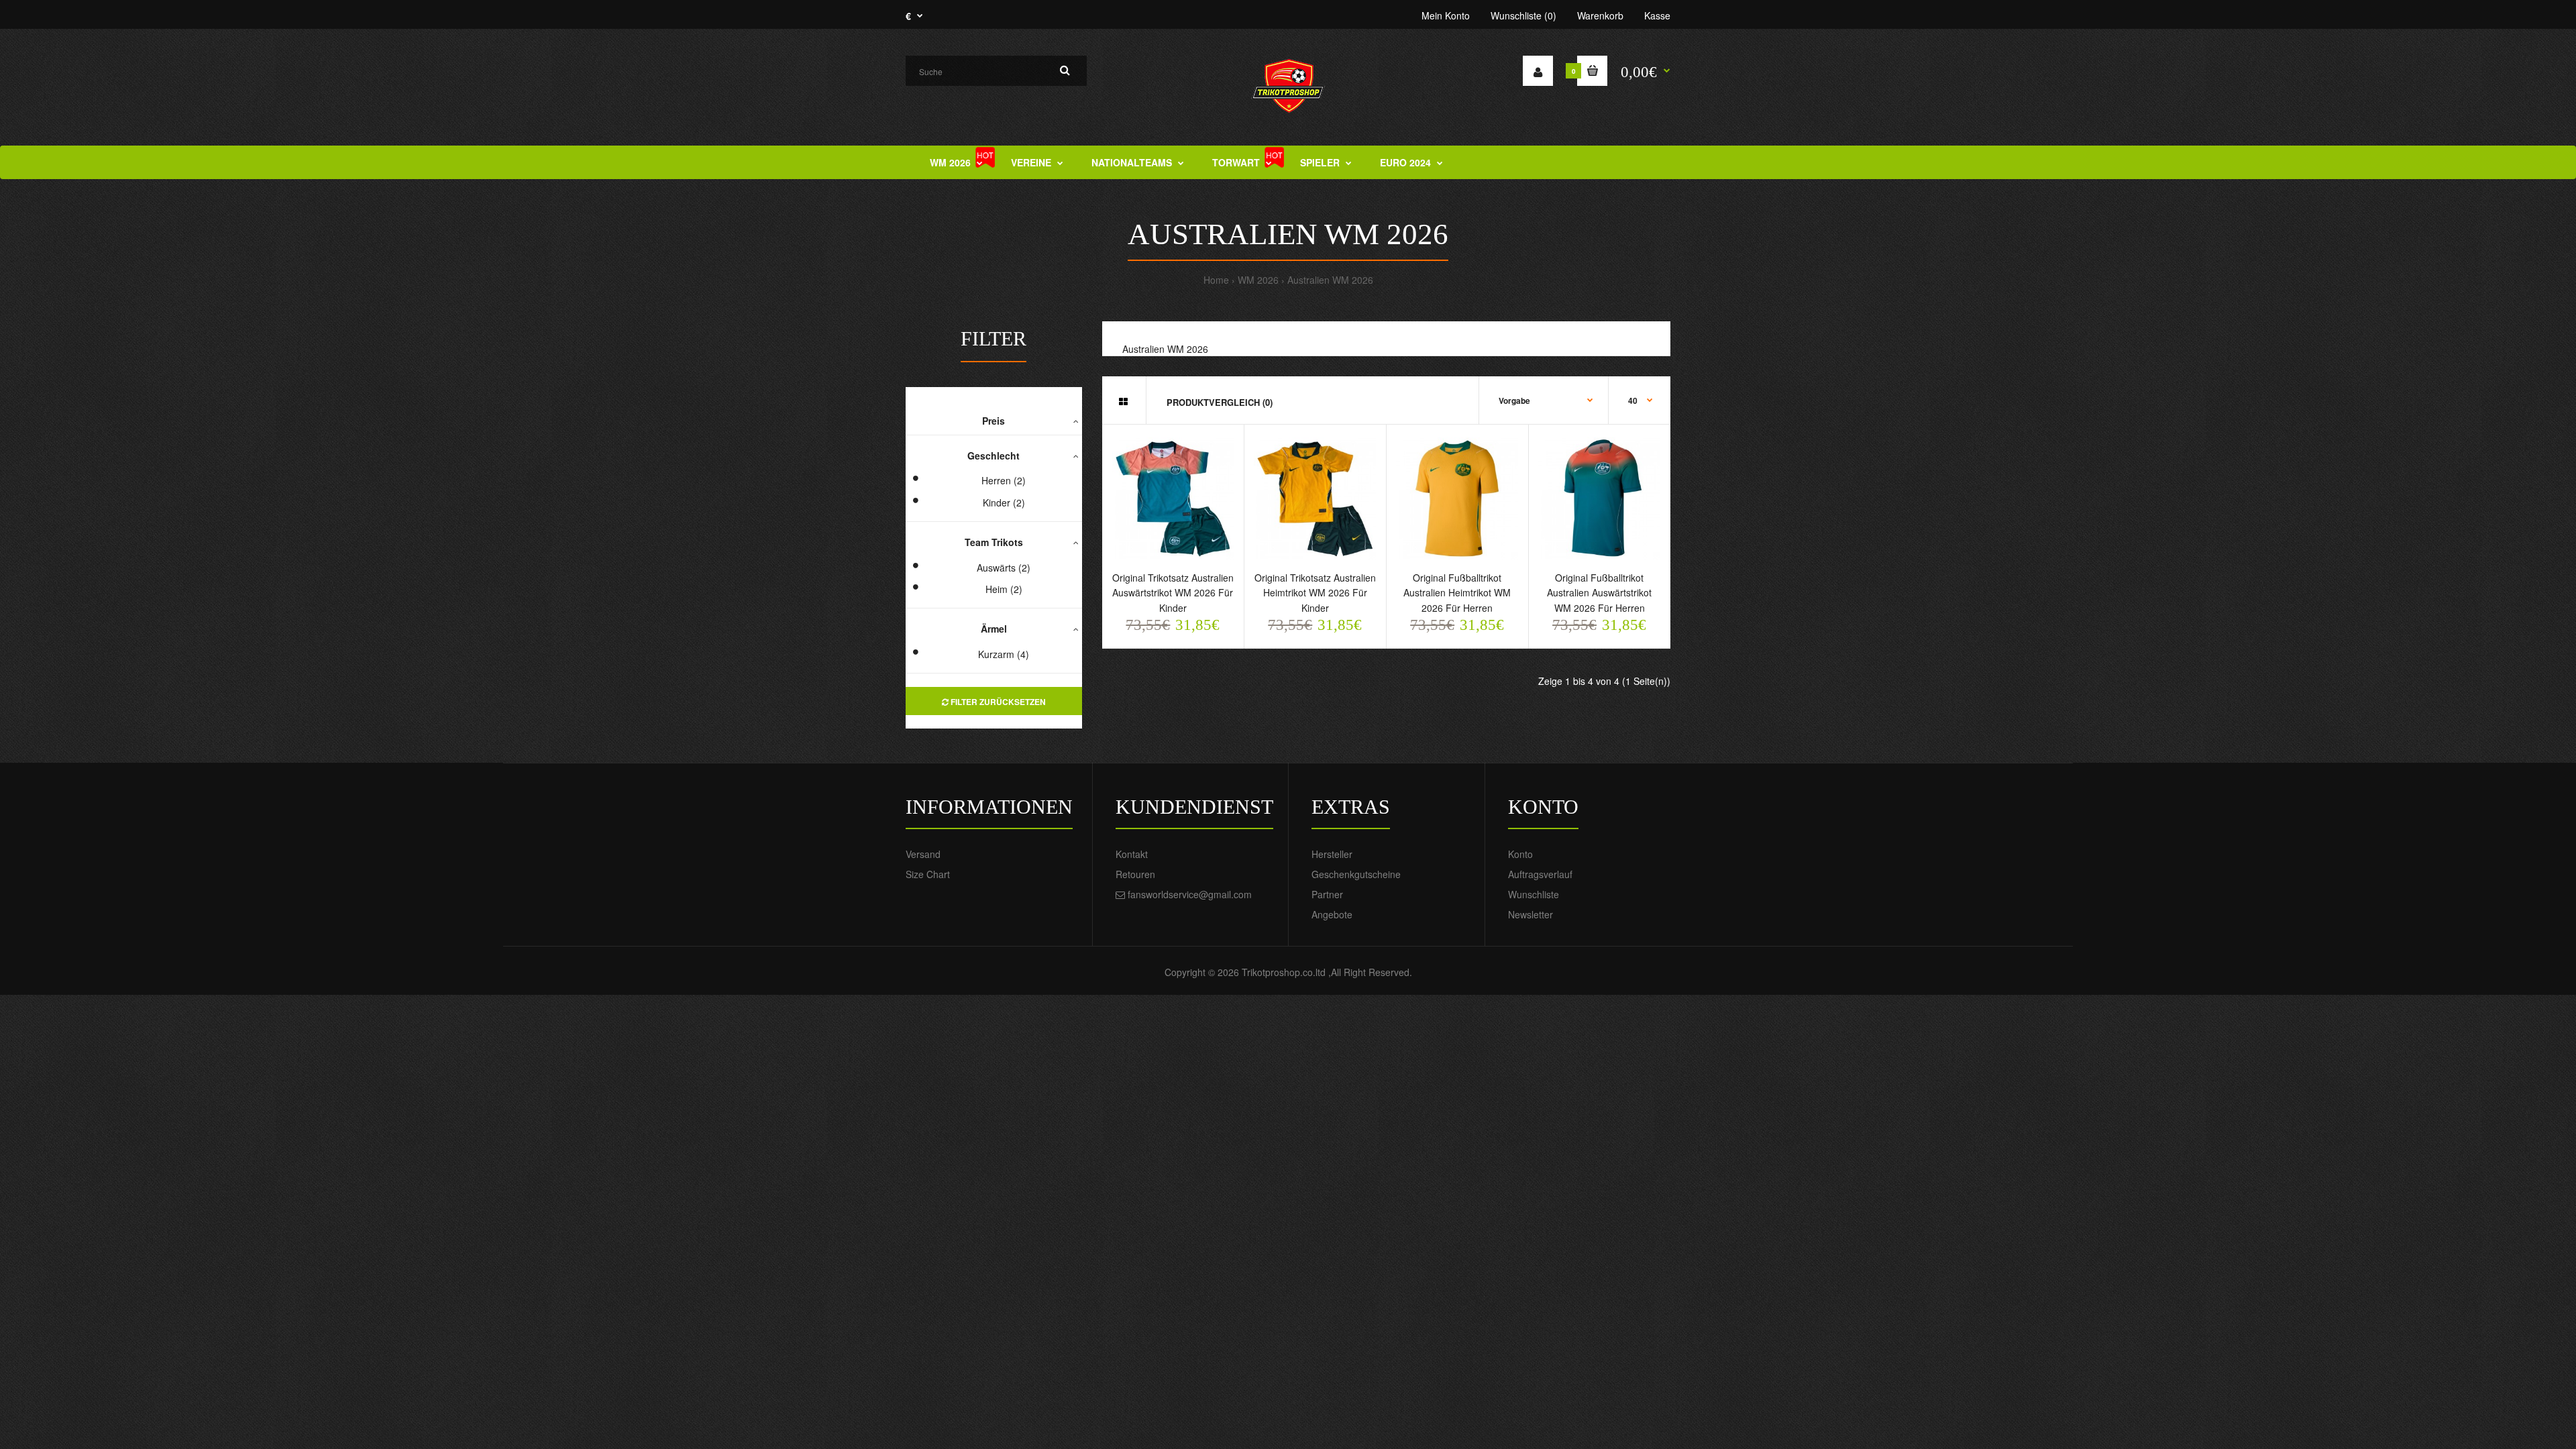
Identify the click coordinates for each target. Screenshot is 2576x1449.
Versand (923, 854)
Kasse (1657, 15)
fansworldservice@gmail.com (1190, 894)
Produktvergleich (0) (1220, 402)
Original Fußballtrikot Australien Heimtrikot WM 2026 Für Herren (1457, 593)
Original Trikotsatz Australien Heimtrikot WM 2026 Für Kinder (1315, 593)
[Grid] (1123, 401)
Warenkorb (1600, 15)
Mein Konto (1446, 15)
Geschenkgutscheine (1356, 874)
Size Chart (928, 874)
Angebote (1332, 914)
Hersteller (1332, 854)
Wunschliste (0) (1523, 15)
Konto (1520, 854)
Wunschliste (1534, 894)
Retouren (1135, 874)
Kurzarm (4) (1004, 654)
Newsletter (1531, 914)
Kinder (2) (1004, 502)
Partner (1327, 894)
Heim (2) (1004, 589)
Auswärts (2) (1004, 568)
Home (1216, 280)
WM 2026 (1258, 280)
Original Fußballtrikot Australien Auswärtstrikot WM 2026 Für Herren (1599, 593)
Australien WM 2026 (1330, 280)
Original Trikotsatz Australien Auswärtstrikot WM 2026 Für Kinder (1173, 593)
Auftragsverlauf (1540, 874)
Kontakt (1132, 854)
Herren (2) (1004, 480)
